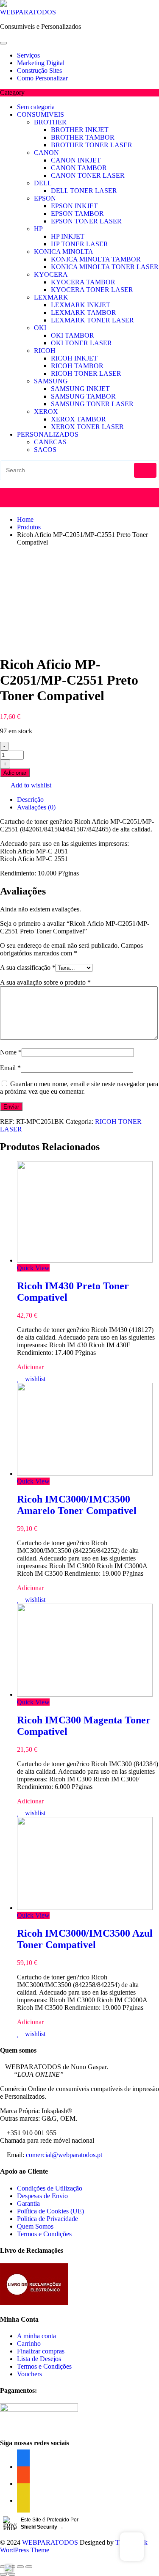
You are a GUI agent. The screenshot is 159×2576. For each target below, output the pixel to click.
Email (10, 1068)
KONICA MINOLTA (64, 252)
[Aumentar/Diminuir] (29, 2567)
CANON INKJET (76, 160)
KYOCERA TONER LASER (92, 290)
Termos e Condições (44, 2234)
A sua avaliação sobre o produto (45, 982)
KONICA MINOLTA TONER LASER (105, 267)
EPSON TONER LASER (86, 221)
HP (38, 229)
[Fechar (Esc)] (3, 2567)
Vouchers (29, 2374)
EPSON (45, 198)
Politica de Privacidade (47, 2219)
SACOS (45, 450)
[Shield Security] (8, 2568)
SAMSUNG (51, 381)
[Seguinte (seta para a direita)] (12, 2574)
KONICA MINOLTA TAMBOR (96, 259)
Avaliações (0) (36, 807)
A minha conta (36, 2336)
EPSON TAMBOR (77, 213)
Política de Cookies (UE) (50, 2211)
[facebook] (23, 2500)
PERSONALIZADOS (48, 434)
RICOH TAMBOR (77, 366)
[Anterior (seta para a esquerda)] (3, 2574)
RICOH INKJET (74, 358)
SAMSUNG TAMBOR (83, 396)
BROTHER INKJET (80, 130)
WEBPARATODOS (28, 12)
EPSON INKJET (74, 206)
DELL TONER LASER (84, 191)
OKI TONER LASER (81, 343)
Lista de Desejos (39, 2359)
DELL (43, 183)
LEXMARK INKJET (81, 305)
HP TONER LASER (79, 244)
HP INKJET (68, 236)
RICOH (45, 351)
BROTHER (50, 122)
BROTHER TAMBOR (83, 137)
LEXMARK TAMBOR (84, 312)
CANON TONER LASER (88, 175)
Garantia (28, 2203)
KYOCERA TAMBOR (83, 282)
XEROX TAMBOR (78, 419)
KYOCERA (51, 274)
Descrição (30, 799)
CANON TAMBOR (79, 168)
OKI (40, 328)
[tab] (88, 800)
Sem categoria (36, 107)
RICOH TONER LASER (86, 373)
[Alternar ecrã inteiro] (20, 2567)
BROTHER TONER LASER (92, 145)
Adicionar (15, 773)
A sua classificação (28, 967)
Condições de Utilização (50, 2188)
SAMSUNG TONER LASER (92, 404)
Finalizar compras (41, 2351)
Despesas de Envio (42, 2196)
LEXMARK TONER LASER (92, 320)
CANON (46, 153)
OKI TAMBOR (73, 335)
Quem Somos (35, 2226)
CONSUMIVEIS (40, 114)
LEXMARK (51, 297)
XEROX (46, 411)
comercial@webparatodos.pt (64, 2155)
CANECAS (50, 442)
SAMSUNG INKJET (80, 389)
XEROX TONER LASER (87, 427)
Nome (11, 1052)
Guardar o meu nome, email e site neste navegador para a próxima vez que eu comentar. (79, 1088)
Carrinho (29, 2343)
